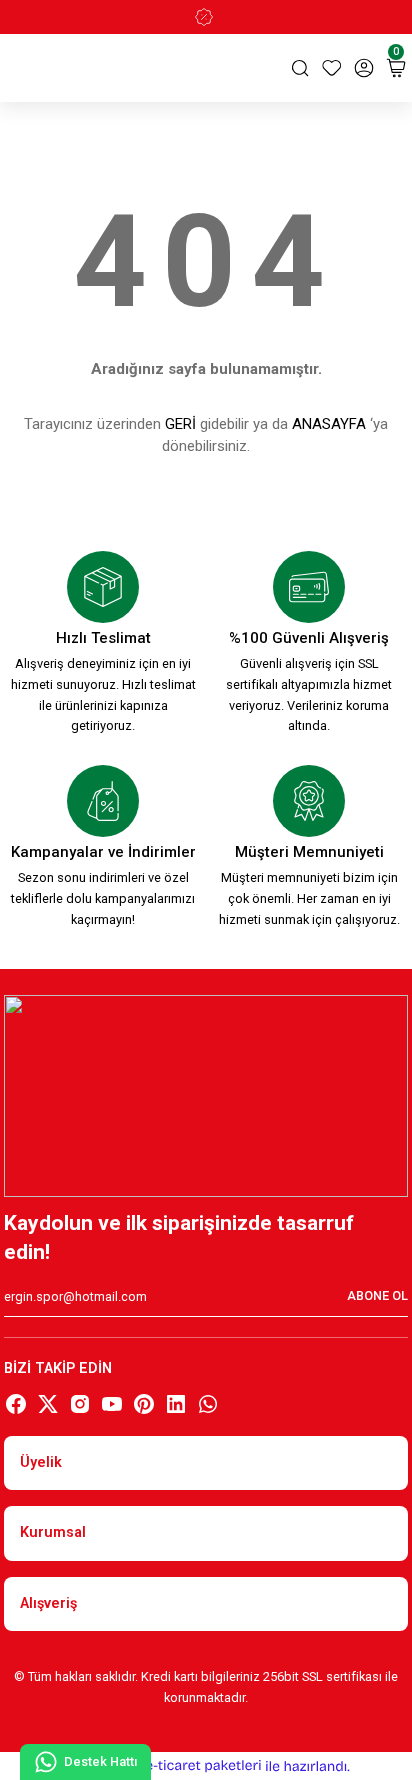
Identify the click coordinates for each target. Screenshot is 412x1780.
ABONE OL (377, 1295)
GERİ (180, 424)
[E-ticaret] (203, 1765)
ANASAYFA (329, 424)
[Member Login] (364, 68)
